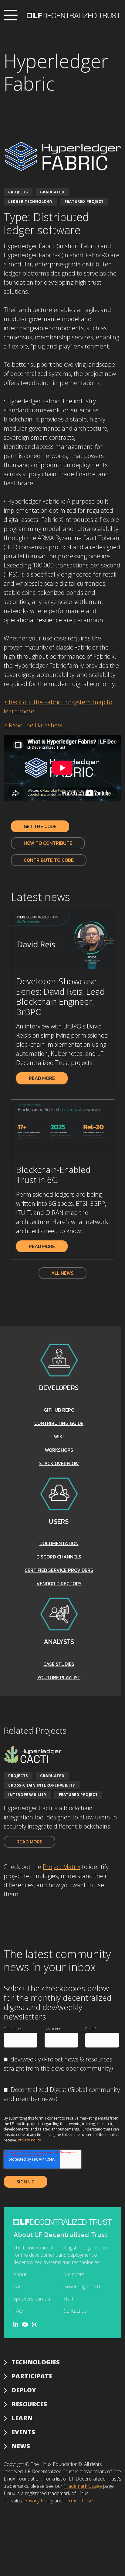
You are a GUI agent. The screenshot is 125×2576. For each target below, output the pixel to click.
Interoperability (27, 1795)
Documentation (59, 1543)
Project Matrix (62, 1867)
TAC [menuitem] (18, 2287)
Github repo (59, 1410)
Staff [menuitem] (68, 2299)
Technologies (36, 2362)
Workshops (59, 1450)
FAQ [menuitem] (18, 2311)
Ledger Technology (30, 201)
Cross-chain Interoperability (42, 1785)
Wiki (59, 1437)
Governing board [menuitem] (82, 2287)
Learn (22, 2418)
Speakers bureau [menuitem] (32, 2299)
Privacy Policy (29, 2140)
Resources (29, 2404)
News (21, 2446)
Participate (32, 2376)
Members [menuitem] (74, 2274)
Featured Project (84, 201)
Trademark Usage (83, 2486)
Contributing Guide (59, 1423)
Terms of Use (78, 2501)
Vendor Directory (59, 1583)
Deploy (24, 2390)
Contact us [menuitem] (75, 2311)
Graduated (52, 192)
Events (23, 2432)
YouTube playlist (59, 1677)
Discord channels (59, 1557)
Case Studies (59, 1664)
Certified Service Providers (59, 1570)
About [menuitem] (20, 2274)
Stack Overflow (59, 1463)
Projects (18, 192)
